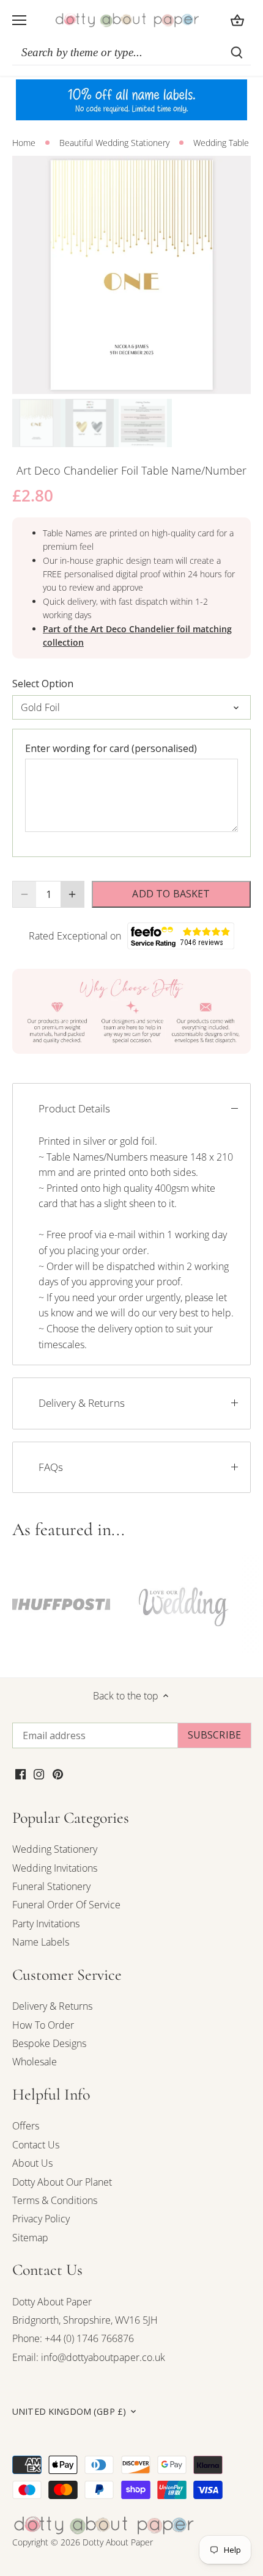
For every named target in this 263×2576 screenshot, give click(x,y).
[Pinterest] (58, 1773)
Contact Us (36, 2145)
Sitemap (30, 2238)
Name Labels (41, 1942)
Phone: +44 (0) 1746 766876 (73, 2338)
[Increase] (72, 894)
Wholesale (35, 2062)
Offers (26, 2126)
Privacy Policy (41, 2219)
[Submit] (237, 53)
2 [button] (131, 382)
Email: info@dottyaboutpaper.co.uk (89, 2357)
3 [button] (144, 382)
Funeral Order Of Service (66, 1905)
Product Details (74, 1108)
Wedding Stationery (55, 1849)
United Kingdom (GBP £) (69, 2412)
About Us (32, 2163)
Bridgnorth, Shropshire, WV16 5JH (85, 2320)
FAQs (51, 1467)
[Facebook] (20, 1773)
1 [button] (119, 382)
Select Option (43, 684)
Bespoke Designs (49, 2043)
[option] (131, 275)
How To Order (43, 2025)
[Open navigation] (19, 20)
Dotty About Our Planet (62, 2182)
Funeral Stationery (51, 1886)
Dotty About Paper (52, 2302)
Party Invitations (46, 1924)
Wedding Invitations (55, 1868)
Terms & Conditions (55, 2200)
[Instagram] (39, 1773)
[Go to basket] (237, 20)
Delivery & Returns (82, 1403)
